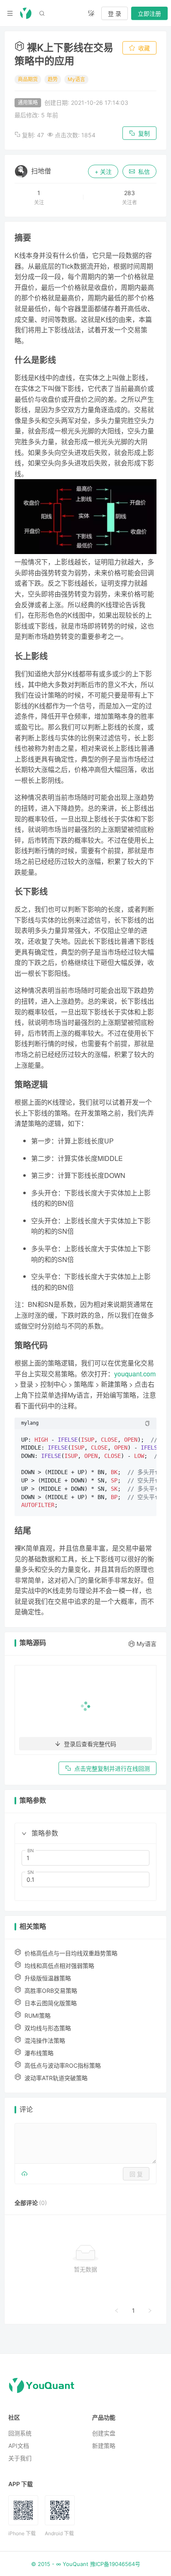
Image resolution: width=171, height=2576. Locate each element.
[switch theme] (91, 13)
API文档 (19, 2446)
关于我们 (20, 2458)
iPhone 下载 (22, 2533)
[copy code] (147, 1423)
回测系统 (20, 2433)
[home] (26, 13)
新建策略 (104, 2446)
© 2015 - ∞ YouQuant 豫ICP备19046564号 (86, 2564)
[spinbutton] (85, 1858)
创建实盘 (104, 2433)
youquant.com (135, 1374)
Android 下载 (59, 2533)
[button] (24, 1834)
